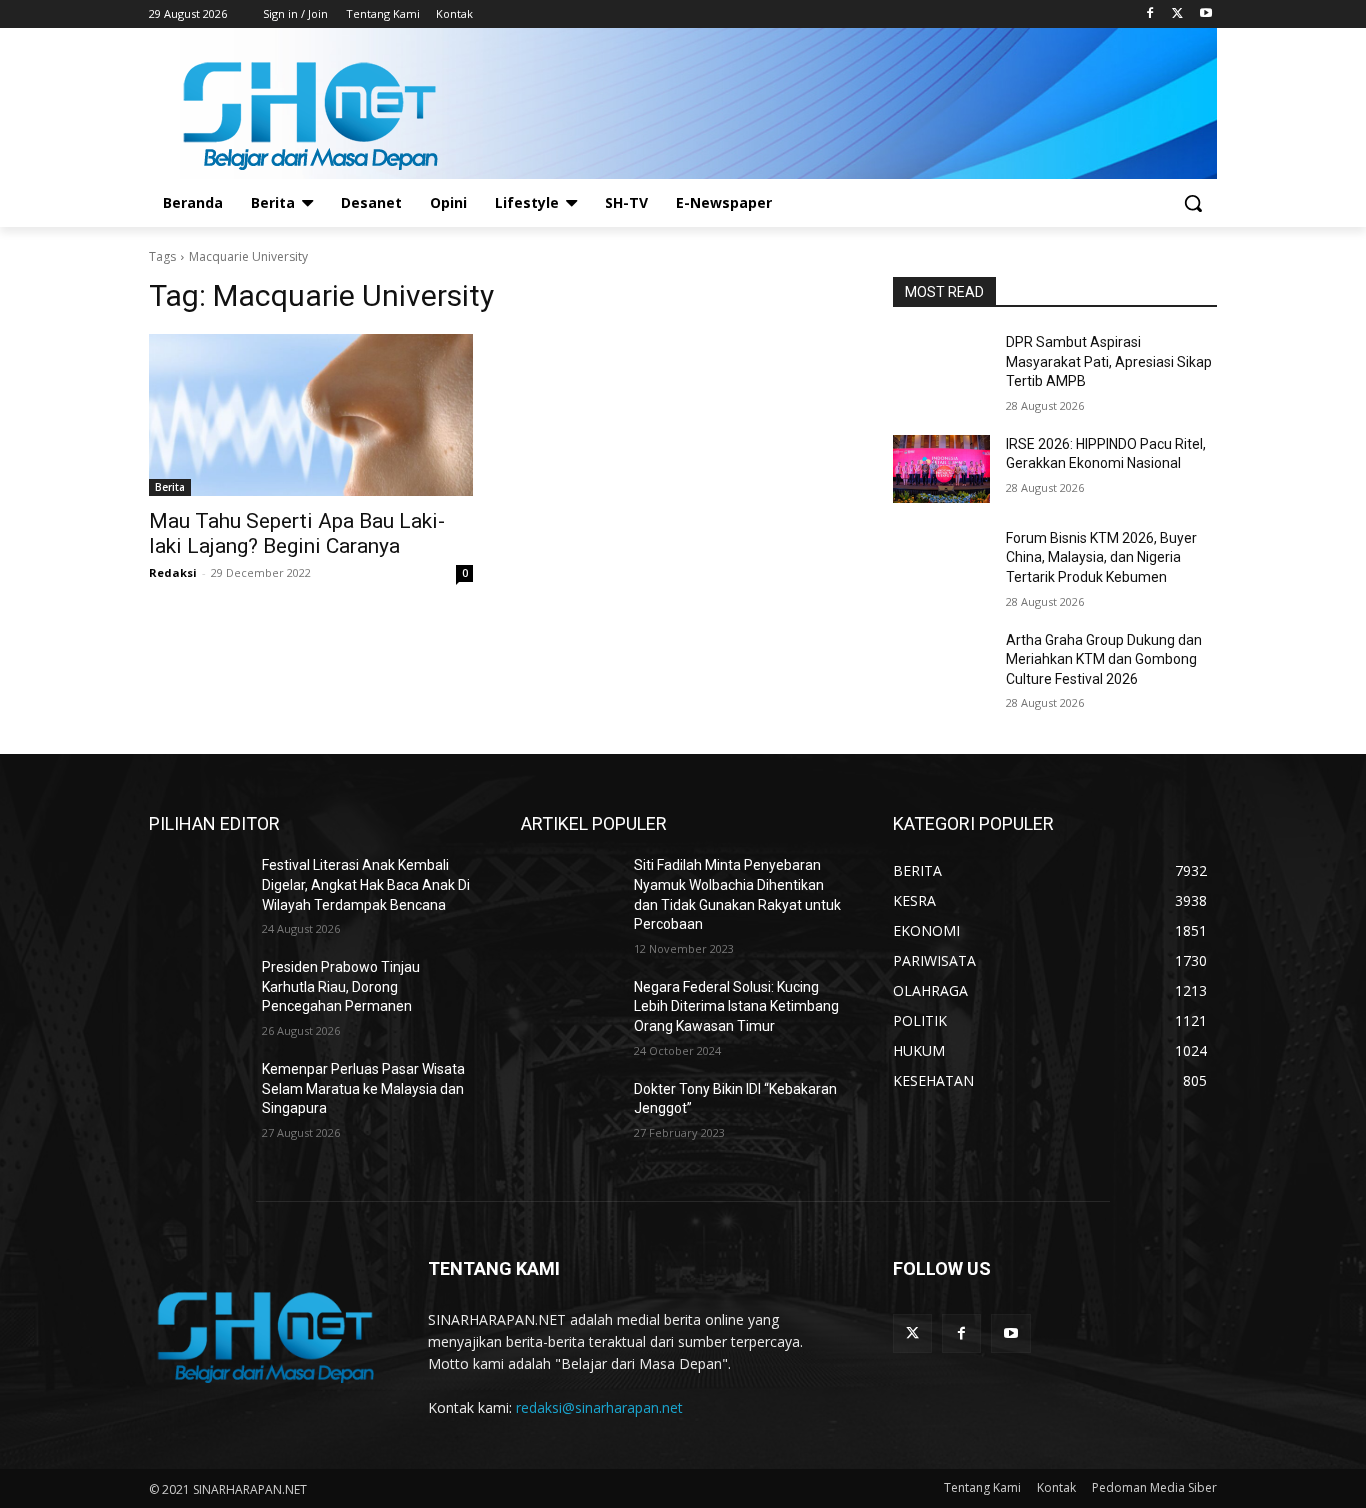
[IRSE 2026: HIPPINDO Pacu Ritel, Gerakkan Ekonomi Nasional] (941, 469)
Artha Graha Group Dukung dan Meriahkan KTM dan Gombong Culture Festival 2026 (1104, 659)
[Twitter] (1177, 14)
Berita (170, 487)
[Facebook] (1150, 14)
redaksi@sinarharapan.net (599, 1407)
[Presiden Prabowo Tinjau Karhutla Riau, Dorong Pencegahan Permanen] (197, 992)
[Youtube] (1205, 14)
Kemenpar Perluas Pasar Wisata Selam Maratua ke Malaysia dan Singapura (363, 1088)
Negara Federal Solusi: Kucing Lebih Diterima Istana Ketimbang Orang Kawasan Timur (736, 1006)
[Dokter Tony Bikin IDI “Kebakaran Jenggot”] (569, 1114)
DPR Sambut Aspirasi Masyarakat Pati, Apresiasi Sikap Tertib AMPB (1109, 361)
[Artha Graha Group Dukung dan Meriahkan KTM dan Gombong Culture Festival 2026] (941, 665)
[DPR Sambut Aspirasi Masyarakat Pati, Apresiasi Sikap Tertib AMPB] (941, 367)
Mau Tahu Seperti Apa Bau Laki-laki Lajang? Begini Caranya (297, 533)
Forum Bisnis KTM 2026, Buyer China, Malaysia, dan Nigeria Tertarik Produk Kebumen (1101, 557)
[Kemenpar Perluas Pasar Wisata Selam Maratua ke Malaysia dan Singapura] (197, 1094)
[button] (1193, 203)
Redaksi (173, 572)
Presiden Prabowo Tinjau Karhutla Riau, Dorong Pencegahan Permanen (341, 986)
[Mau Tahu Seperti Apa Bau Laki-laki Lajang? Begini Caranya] (311, 415)
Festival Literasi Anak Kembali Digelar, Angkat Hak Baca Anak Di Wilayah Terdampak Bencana (366, 884)
